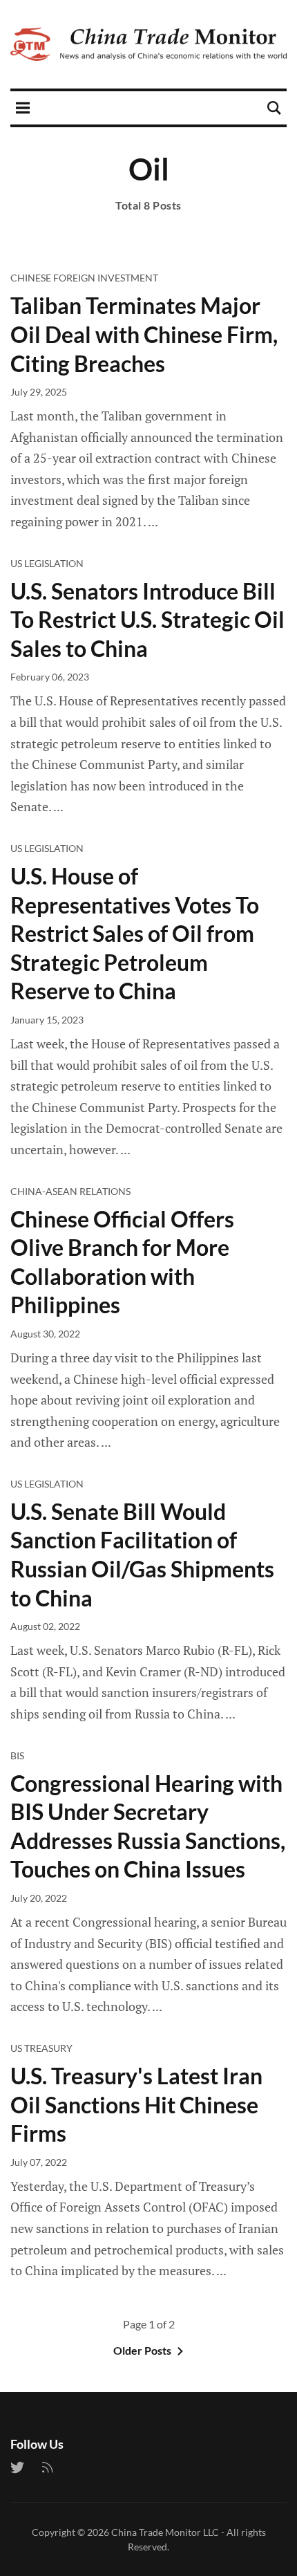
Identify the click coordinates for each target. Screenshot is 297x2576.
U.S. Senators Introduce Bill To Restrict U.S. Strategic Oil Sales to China (147, 620)
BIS (17, 1755)
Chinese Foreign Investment (84, 278)
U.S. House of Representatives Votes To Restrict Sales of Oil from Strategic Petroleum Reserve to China (135, 933)
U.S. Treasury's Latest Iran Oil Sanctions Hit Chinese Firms (136, 2104)
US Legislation (47, 563)
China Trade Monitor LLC (165, 2532)
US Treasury (41, 2048)
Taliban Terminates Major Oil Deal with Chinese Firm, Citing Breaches (144, 334)
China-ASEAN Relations (70, 1191)
